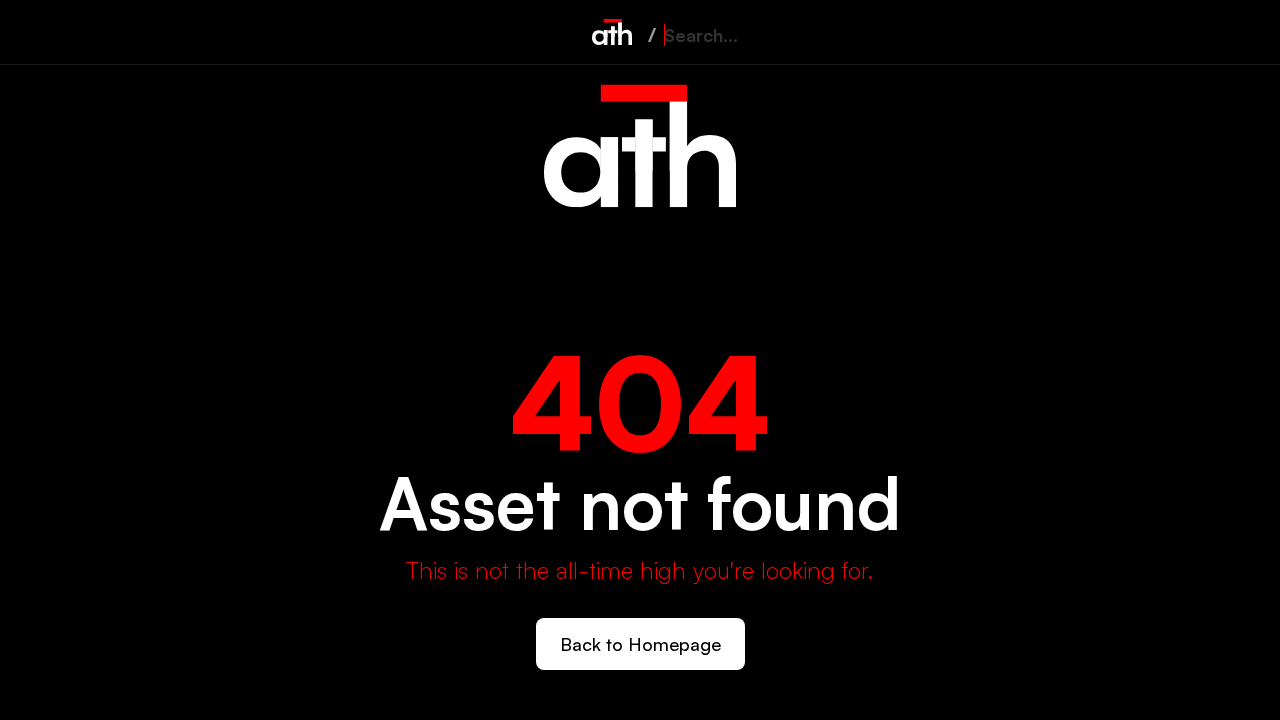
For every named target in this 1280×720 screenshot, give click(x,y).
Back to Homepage (640, 644)
